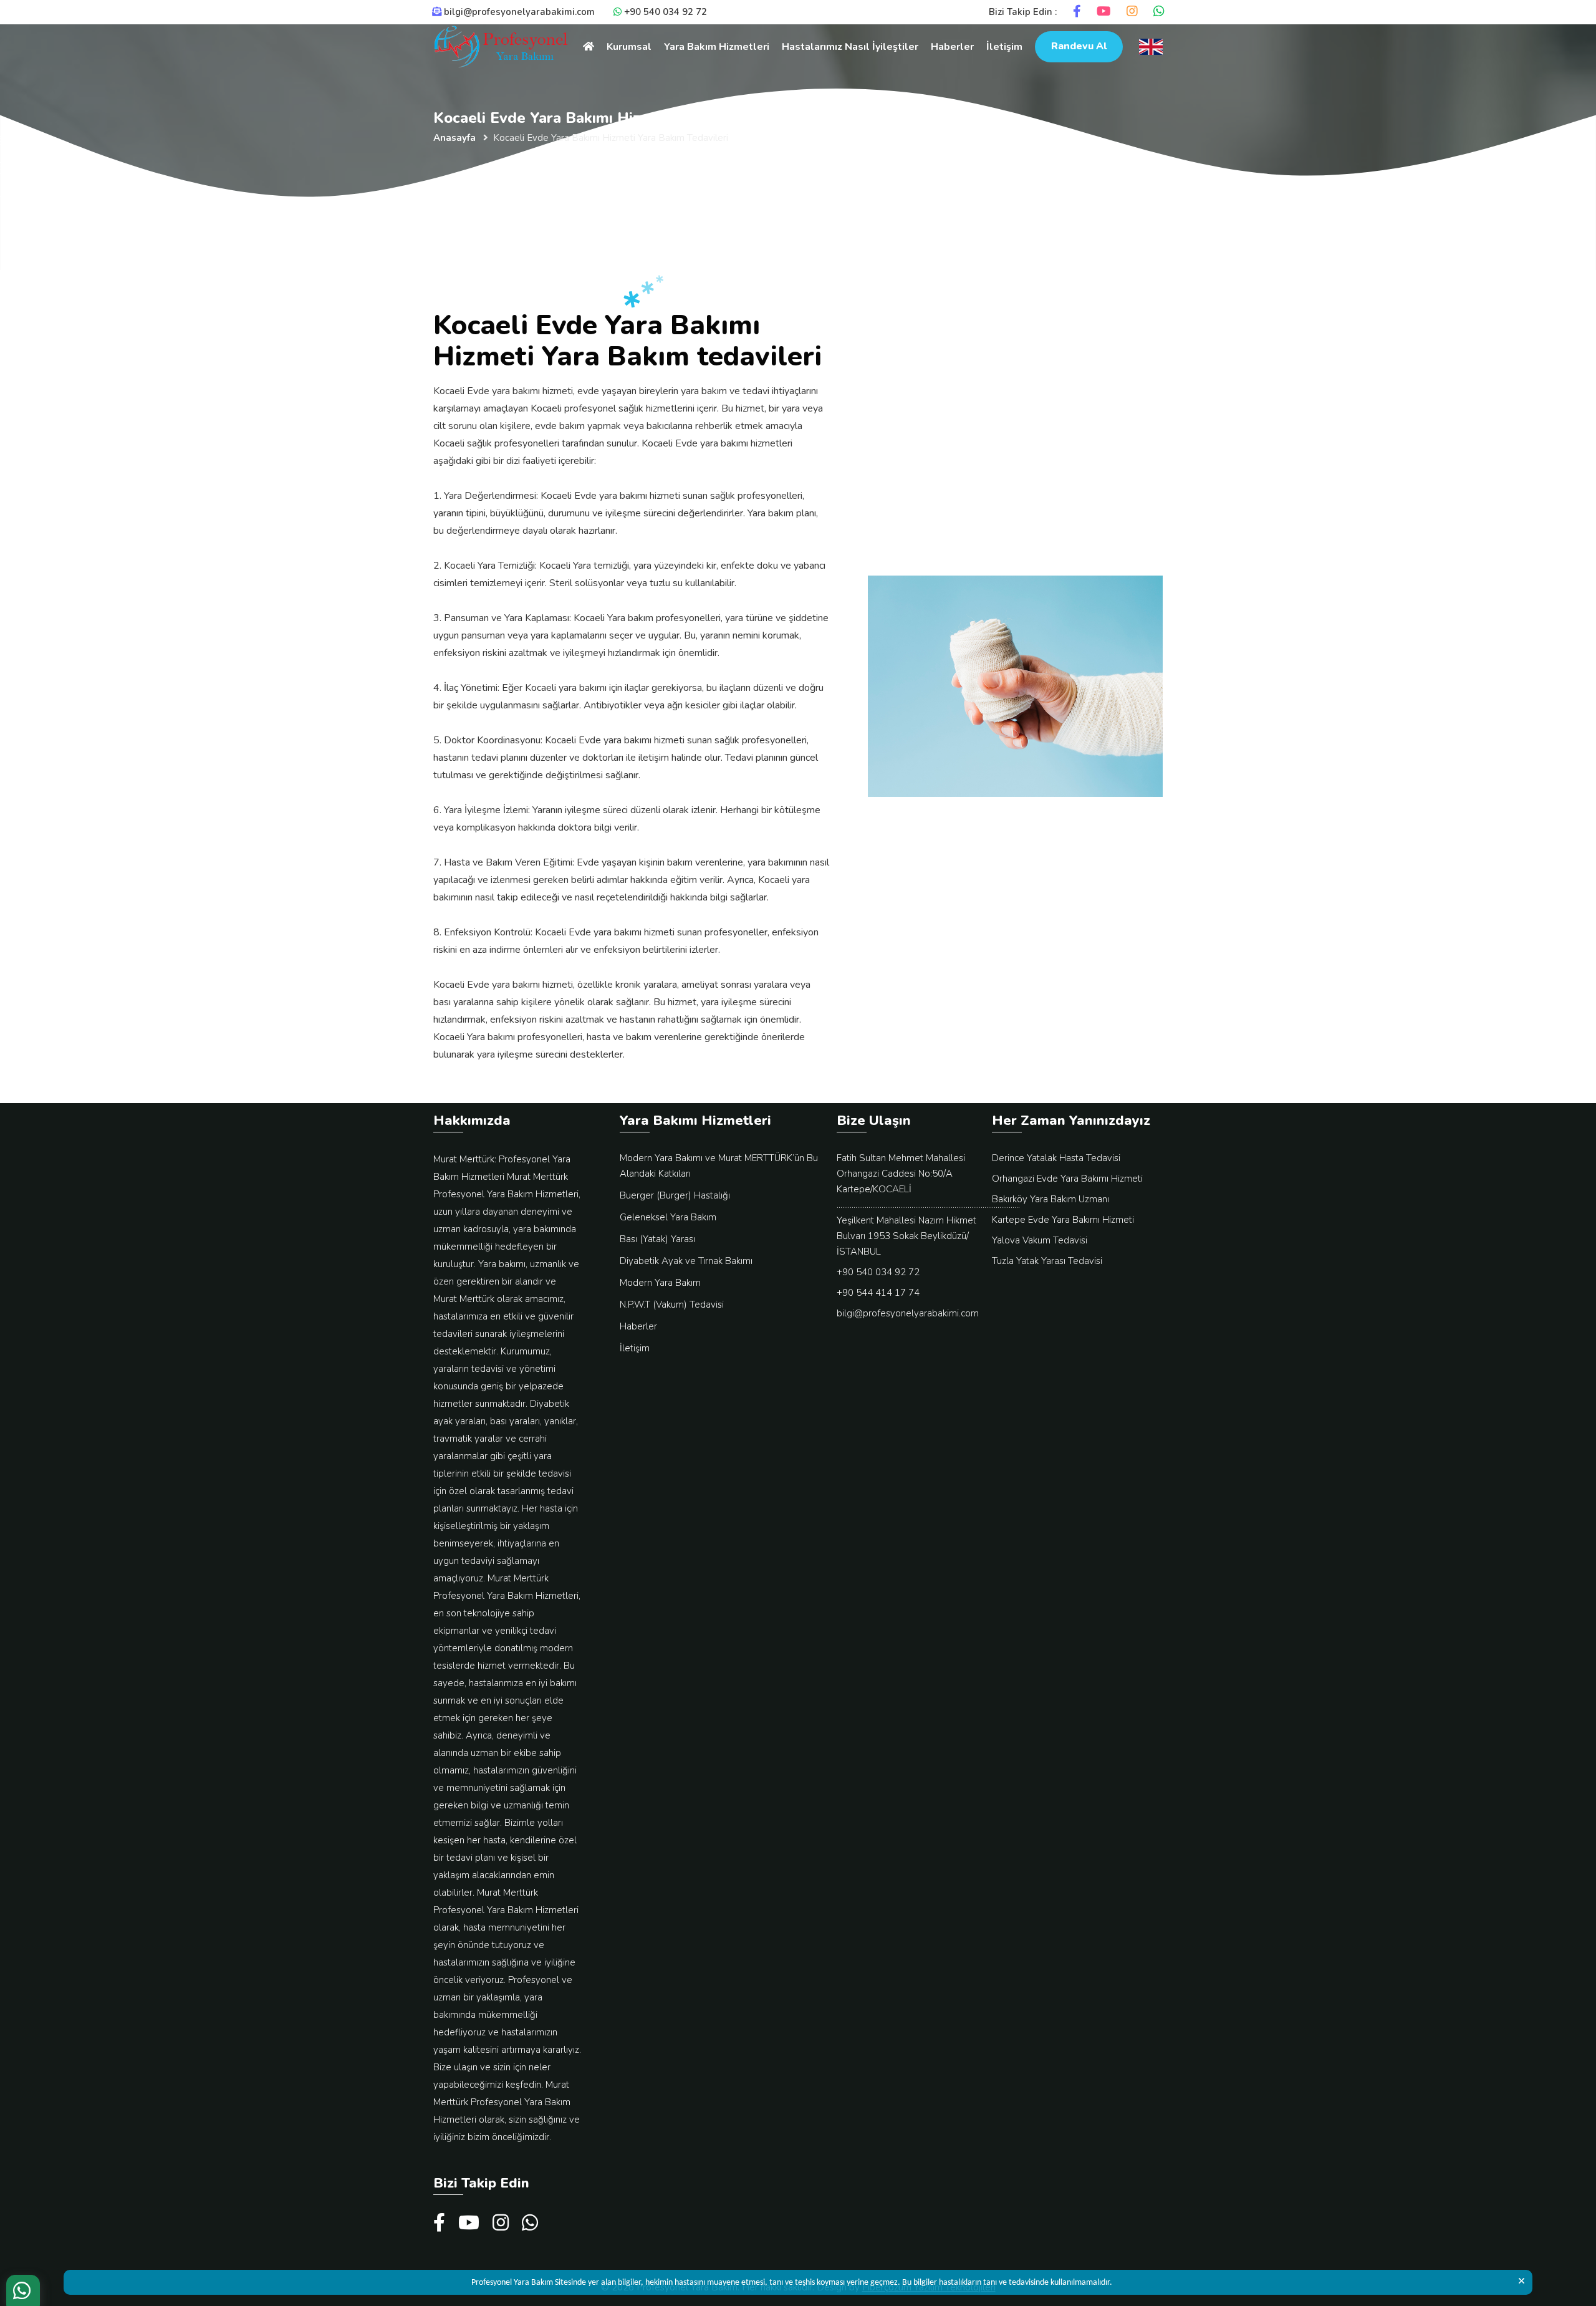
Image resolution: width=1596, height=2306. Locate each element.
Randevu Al (1079, 46)
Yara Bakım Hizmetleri (717, 47)
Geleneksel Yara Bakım (668, 1217)
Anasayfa (454, 138)
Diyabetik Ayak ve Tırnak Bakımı (686, 1261)
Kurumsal (629, 47)
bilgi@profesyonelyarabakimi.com (908, 1313)
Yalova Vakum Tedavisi (1040, 1240)
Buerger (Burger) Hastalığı (675, 1195)
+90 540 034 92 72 (878, 1272)
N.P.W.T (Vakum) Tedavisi (672, 1305)
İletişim (1004, 47)
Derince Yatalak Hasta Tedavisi (1056, 1158)
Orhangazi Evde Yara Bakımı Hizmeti (1067, 1179)
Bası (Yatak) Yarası (657, 1239)
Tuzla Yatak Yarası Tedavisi (1047, 1261)
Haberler (952, 47)
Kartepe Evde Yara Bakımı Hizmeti (1063, 1220)
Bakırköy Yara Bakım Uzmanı (1050, 1199)
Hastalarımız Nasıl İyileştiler (850, 47)
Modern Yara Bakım (660, 1283)
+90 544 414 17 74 (878, 1293)
